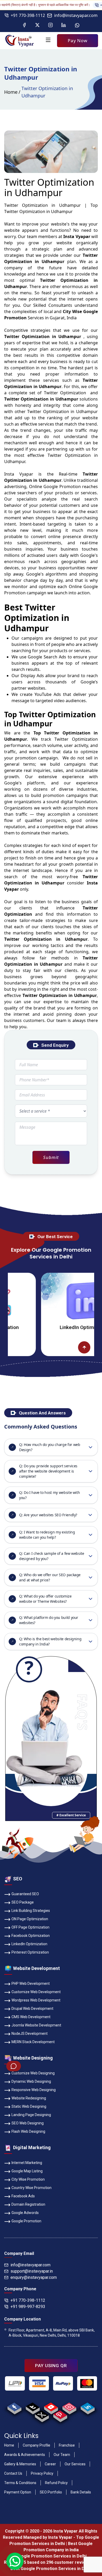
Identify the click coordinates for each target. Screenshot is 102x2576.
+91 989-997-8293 (28, 2307)
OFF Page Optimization (30, 1927)
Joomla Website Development (36, 2025)
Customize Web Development (36, 1992)
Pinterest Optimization (30, 1952)
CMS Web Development (31, 2017)
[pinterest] (60, 2415)
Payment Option (18, 2492)
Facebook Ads (23, 2196)
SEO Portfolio (51, 2492)
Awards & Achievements (25, 2455)
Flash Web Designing (28, 2131)
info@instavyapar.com (76, 15)
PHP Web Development (31, 1984)
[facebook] (14, 2407)
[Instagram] (50, 25)
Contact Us (13, 2473)
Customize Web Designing (33, 2073)
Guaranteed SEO (25, 1894)
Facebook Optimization (31, 1936)
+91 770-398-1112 (28, 15)
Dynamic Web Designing (31, 2081)
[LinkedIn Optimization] (56, 1301)
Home (11, 92)
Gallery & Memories (20, 2464)
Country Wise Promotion (32, 2188)
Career (50, 2464)
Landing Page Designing (31, 2115)
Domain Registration (28, 2204)
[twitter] (42, 2415)
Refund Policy (56, 2483)
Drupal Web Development (32, 2009)
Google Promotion (62, 486)
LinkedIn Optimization (56, 1327)
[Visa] (39, 2384)
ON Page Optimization (30, 1919)
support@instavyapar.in (32, 2271)
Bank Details (81, 2492)
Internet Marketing (27, 2163)
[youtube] (51, 2407)
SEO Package (23, 1902)
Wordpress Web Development (36, 2000)
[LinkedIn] (64, 25)
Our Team (62, 2455)
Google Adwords (25, 2213)
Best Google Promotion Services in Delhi (51, 2569)
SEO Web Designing (28, 2123)
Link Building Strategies (31, 1911)
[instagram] (69, 2407)
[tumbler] (33, 2407)
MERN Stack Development (33, 2042)
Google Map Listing (27, 2171)
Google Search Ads (47, 657)
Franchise (67, 2445)
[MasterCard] (87, 2384)
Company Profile (36, 2445)
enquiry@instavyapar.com (34, 2277)
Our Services (75, 2464)
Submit (51, 1157)
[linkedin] (87, 2407)
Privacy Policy (42, 2473)
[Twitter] (37, 25)
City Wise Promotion (28, 2179)
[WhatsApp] (77, 25)
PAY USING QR (51, 2366)
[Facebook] (24, 25)
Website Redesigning (29, 2098)
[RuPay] (63, 2384)
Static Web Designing (29, 2106)
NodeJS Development (30, 2034)
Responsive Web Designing (34, 2090)
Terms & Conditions (20, 2483)
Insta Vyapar (19, 474)
